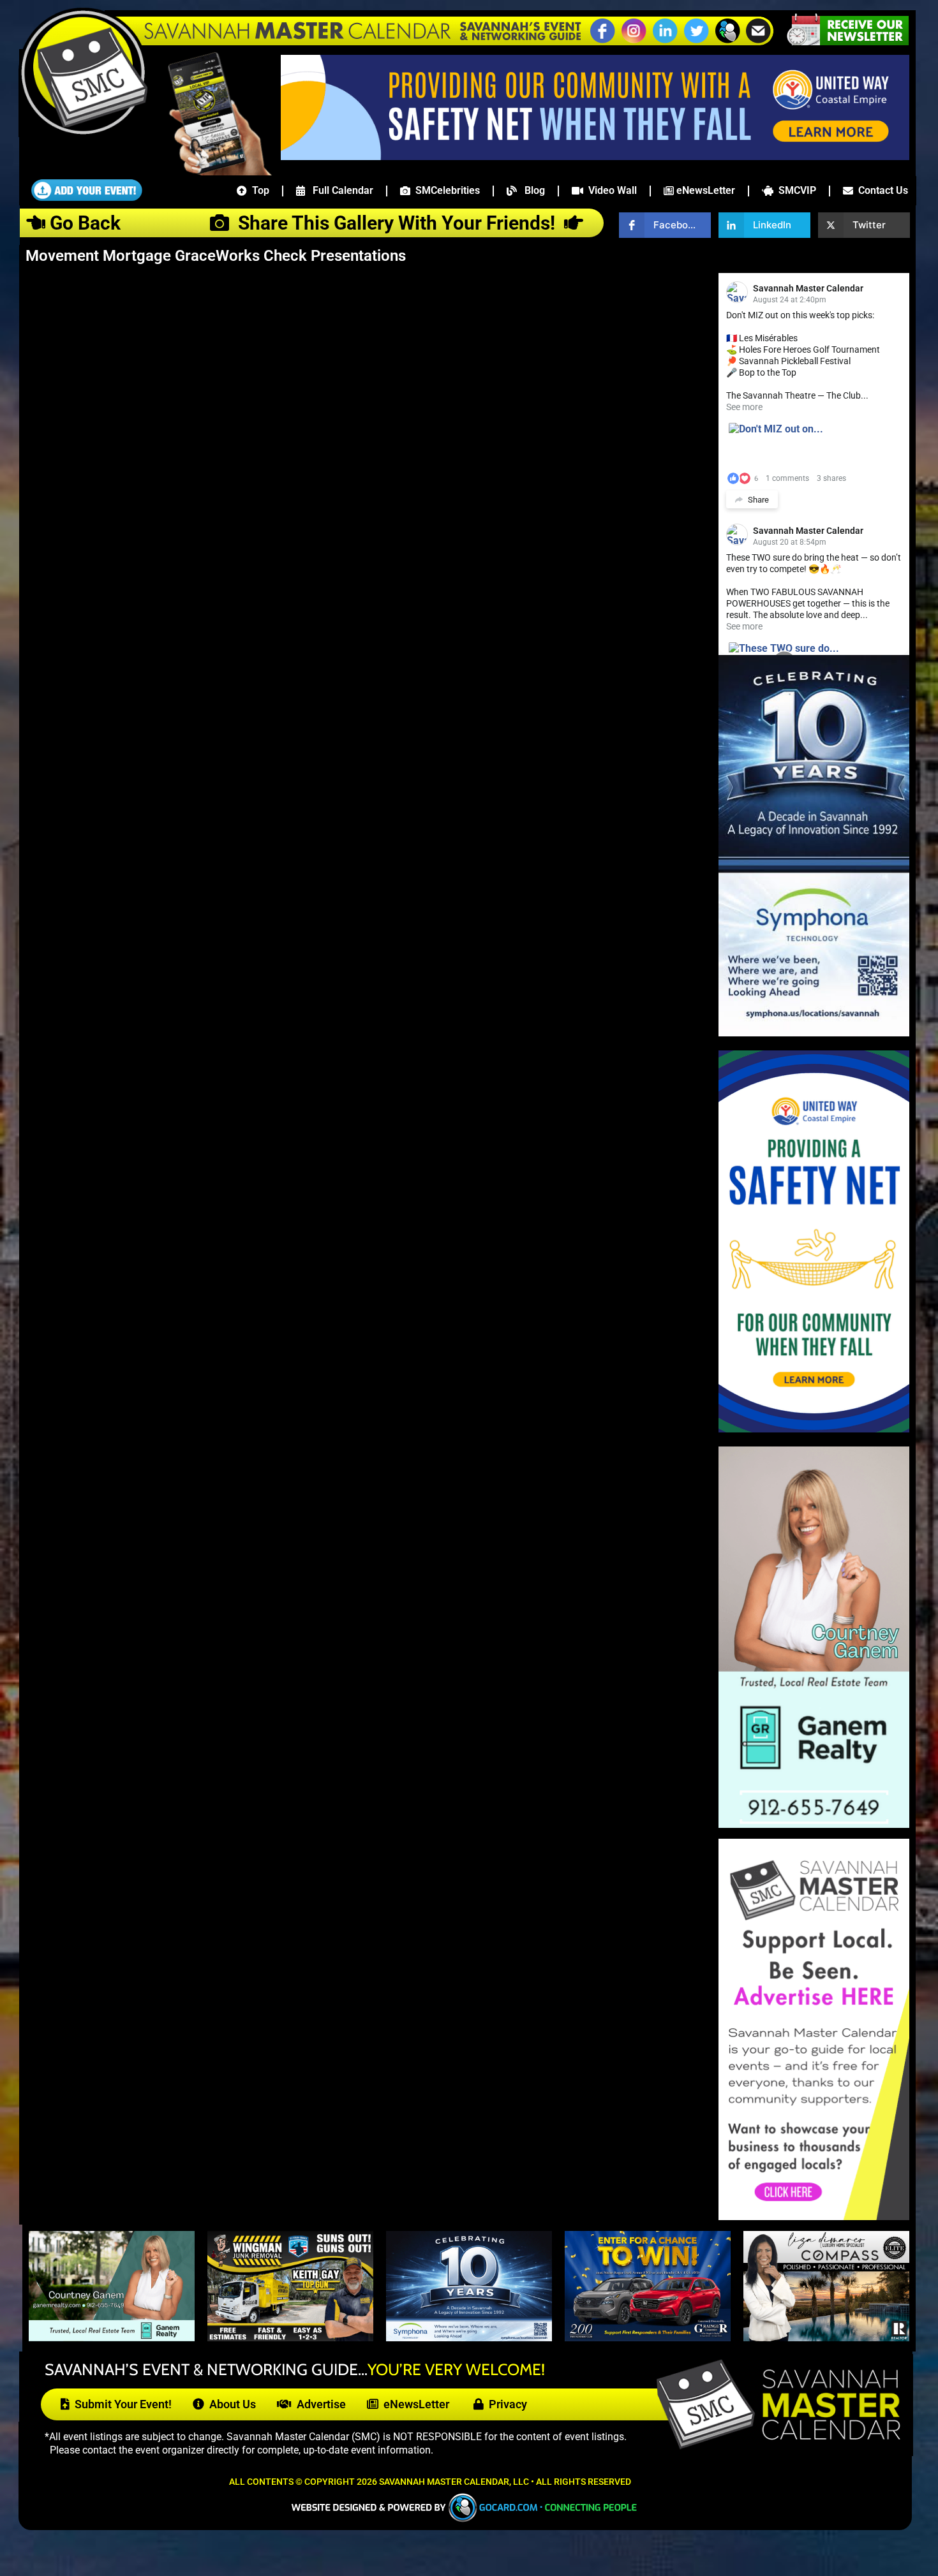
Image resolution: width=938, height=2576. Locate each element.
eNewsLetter (704, 190)
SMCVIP (795, 190)
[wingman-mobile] (290, 2337)
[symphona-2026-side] (814, 1033)
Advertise (319, 2404)
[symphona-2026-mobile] (469, 2337)
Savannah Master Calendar (808, 288)
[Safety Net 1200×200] (595, 156)
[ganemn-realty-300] (814, 1824)
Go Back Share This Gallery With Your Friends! (305, 223)
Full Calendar (339, 190)
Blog (531, 190)
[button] (727, 41)
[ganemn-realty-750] (112, 2337)
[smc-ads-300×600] (814, 2217)
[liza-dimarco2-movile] (826, 2337)
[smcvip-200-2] (211, 172)
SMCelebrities (445, 190)
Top (258, 190)
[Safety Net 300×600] (814, 1429)
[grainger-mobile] (648, 2337)
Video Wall (610, 190)
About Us (230, 2404)
